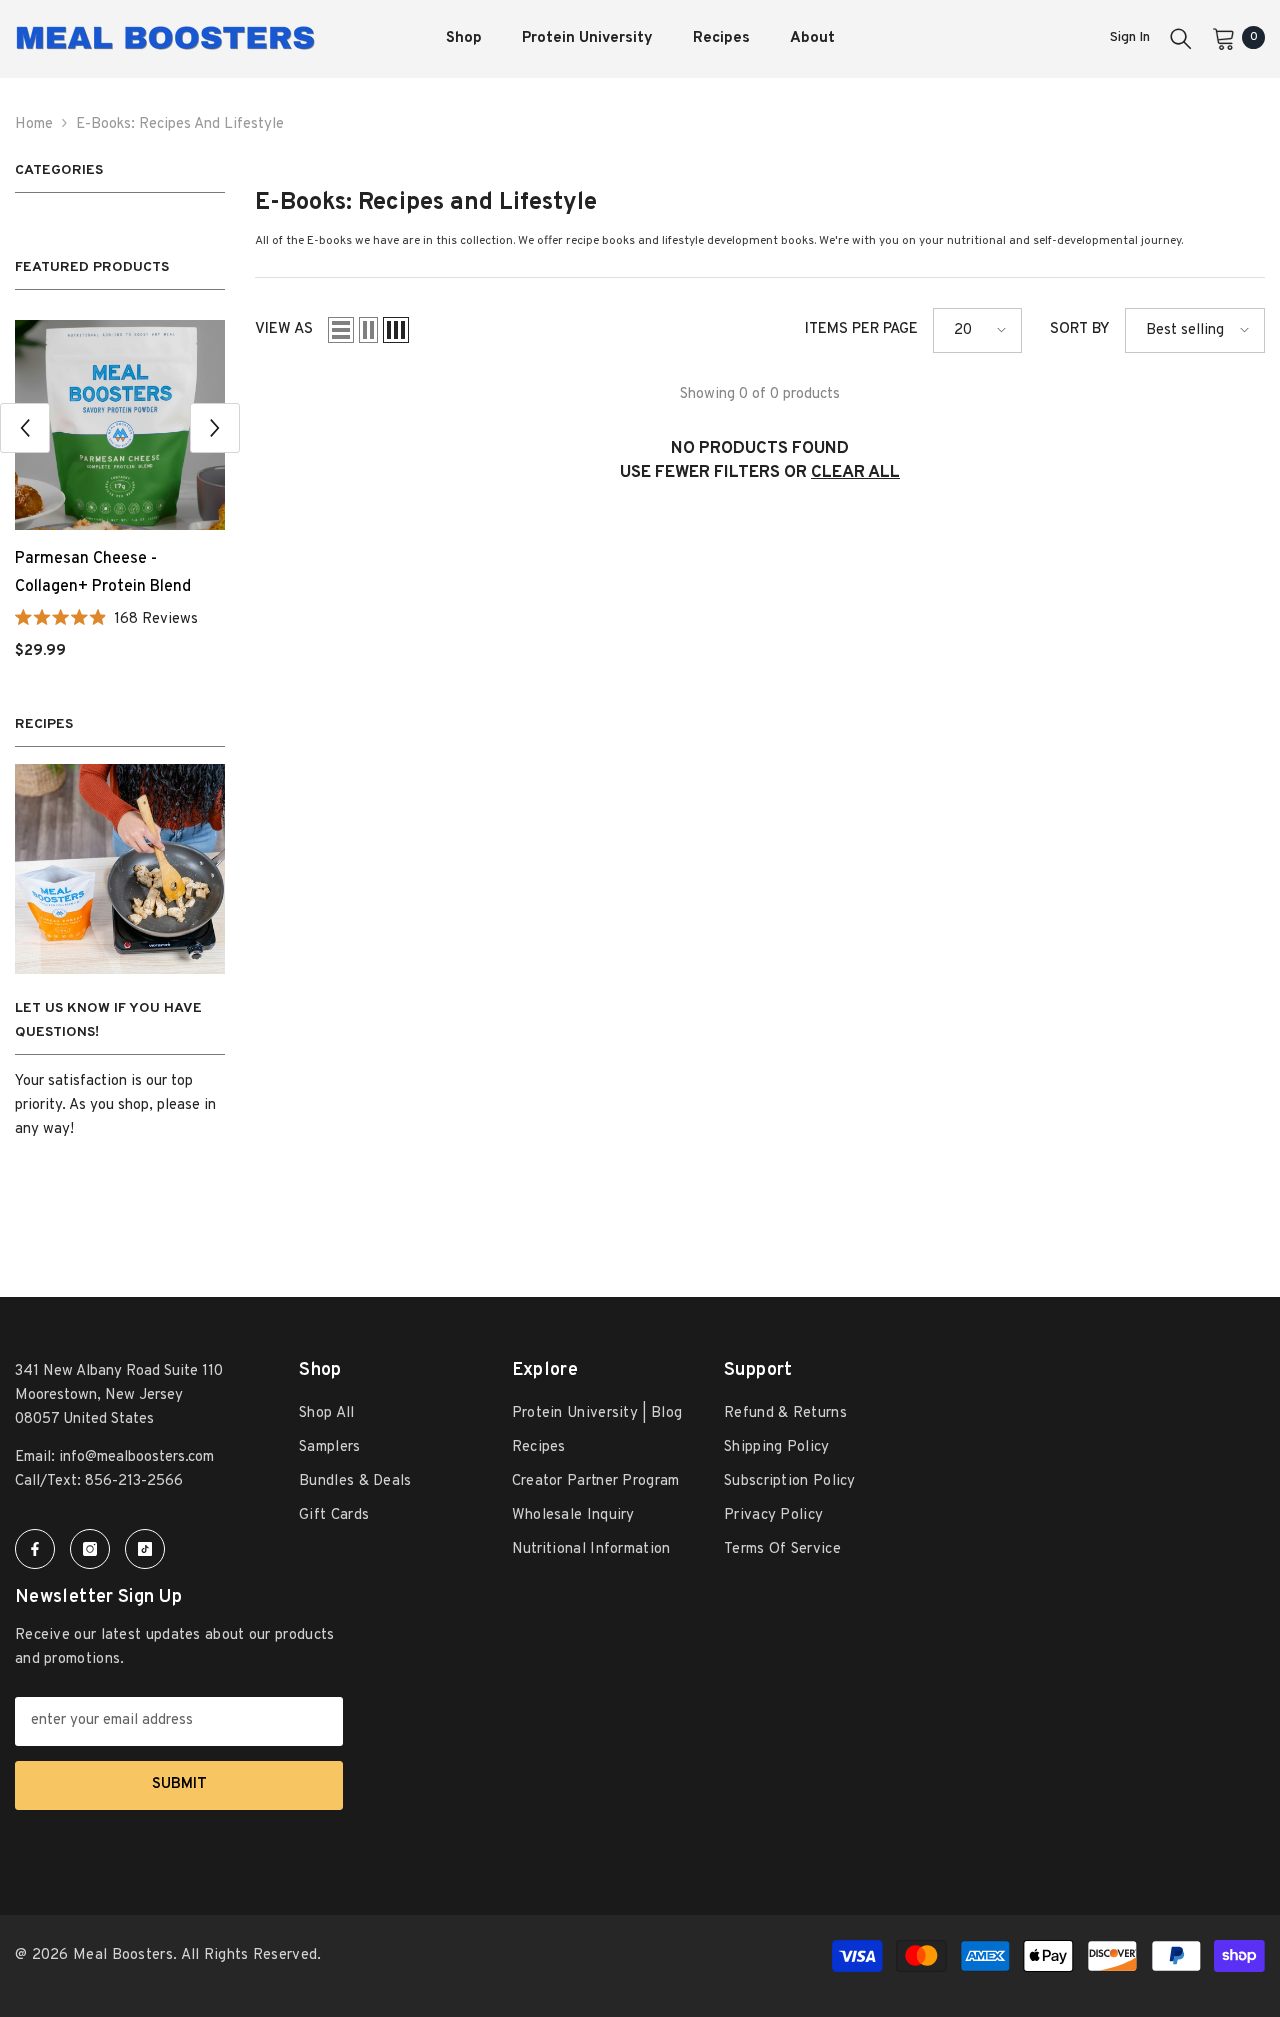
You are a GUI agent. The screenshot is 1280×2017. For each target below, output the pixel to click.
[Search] (1181, 38)
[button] (25, 428)
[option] (120, 498)
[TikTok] (145, 1549)
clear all (855, 473)
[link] (120, 869)
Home (34, 124)
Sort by (1080, 329)
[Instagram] (90, 1549)
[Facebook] (35, 1549)
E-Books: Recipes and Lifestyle (180, 124)
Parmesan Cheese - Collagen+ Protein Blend (103, 573)
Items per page (861, 329)
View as (284, 329)
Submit (179, 1784)
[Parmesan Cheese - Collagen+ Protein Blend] (120, 425)
